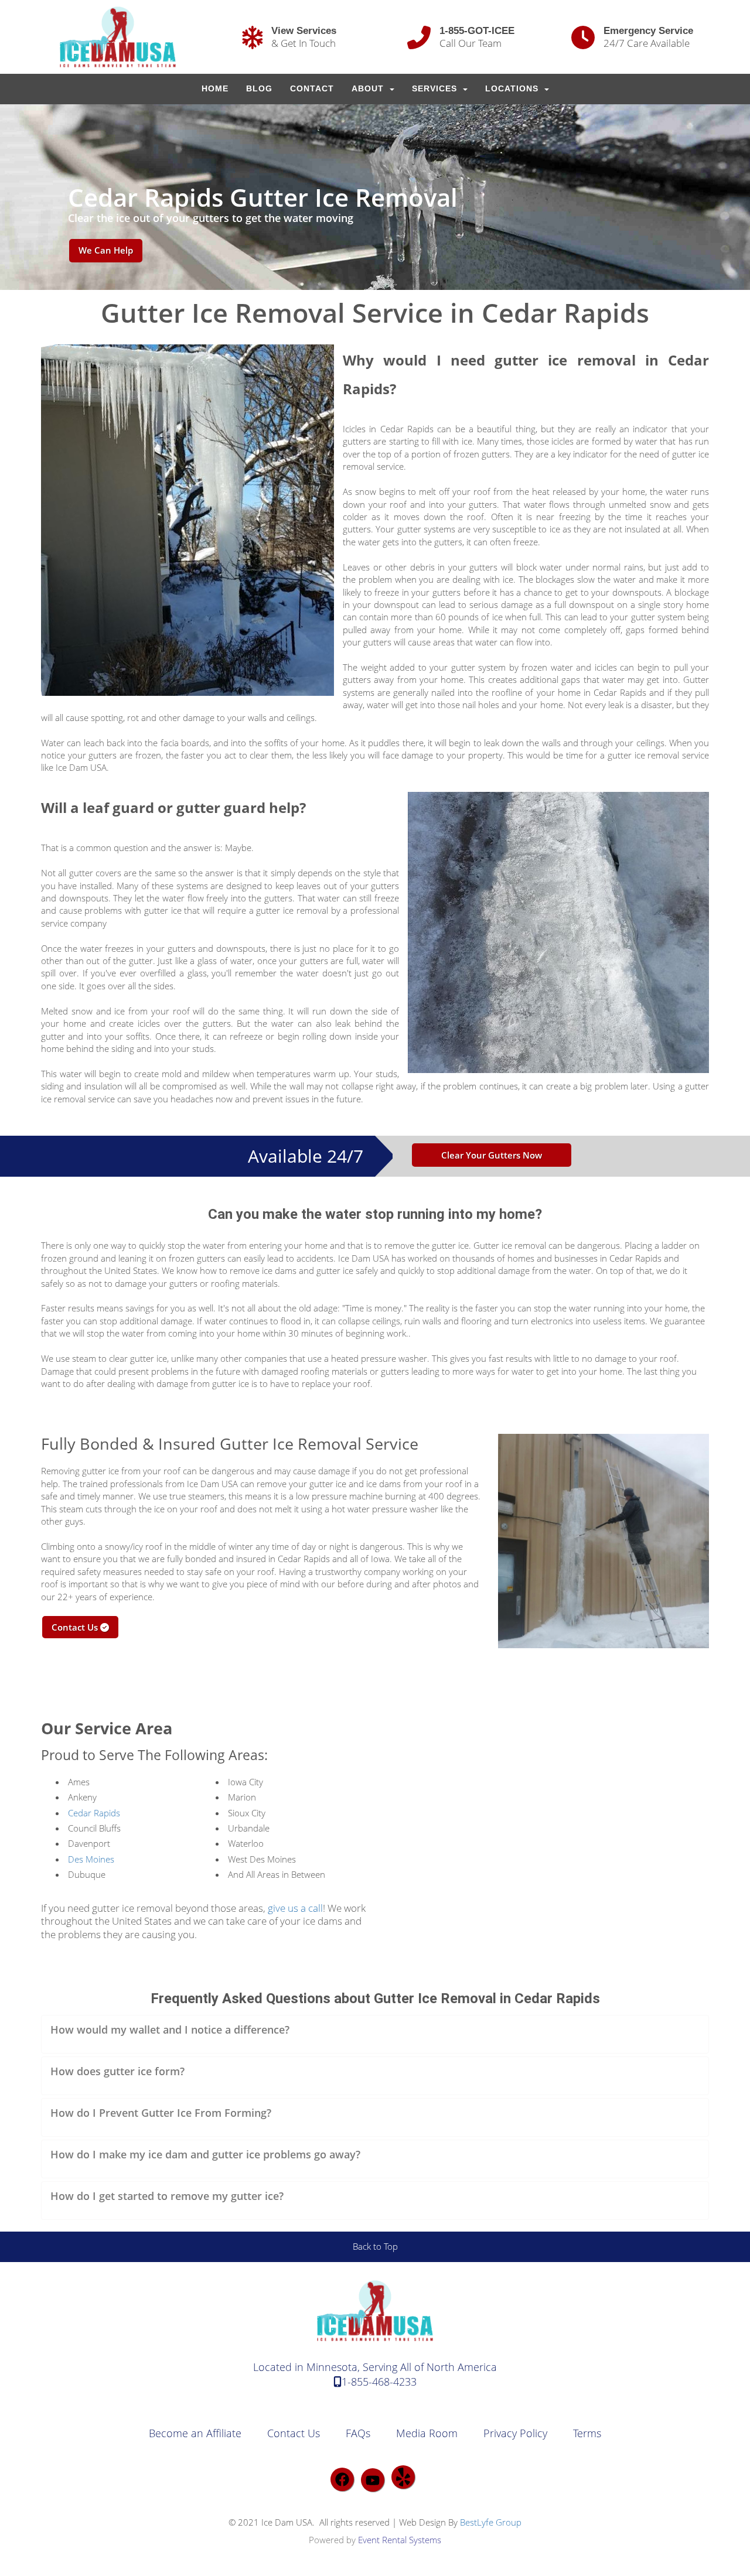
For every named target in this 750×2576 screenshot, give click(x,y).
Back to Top (375, 2246)
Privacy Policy (515, 2433)
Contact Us (76, 1627)
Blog (259, 89)
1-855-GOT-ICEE (477, 30)
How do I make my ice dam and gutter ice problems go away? (205, 2154)
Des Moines (91, 1859)
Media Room (427, 2433)
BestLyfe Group (491, 2522)
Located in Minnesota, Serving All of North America (375, 2367)
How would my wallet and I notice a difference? (170, 2030)
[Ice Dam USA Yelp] (403, 2477)
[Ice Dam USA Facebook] (342, 2479)
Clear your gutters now (492, 1155)
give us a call (295, 1908)
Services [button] (436, 89)
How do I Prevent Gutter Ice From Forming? (161, 2113)
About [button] (369, 89)
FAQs (358, 2433)
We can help (106, 250)
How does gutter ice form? (117, 2071)
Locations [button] (513, 89)
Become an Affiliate (195, 2433)
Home (215, 89)
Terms (587, 2433)
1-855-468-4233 (379, 2382)
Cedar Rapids (94, 1813)
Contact (312, 89)
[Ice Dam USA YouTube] (373, 2480)
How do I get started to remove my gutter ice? (167, 2196)
